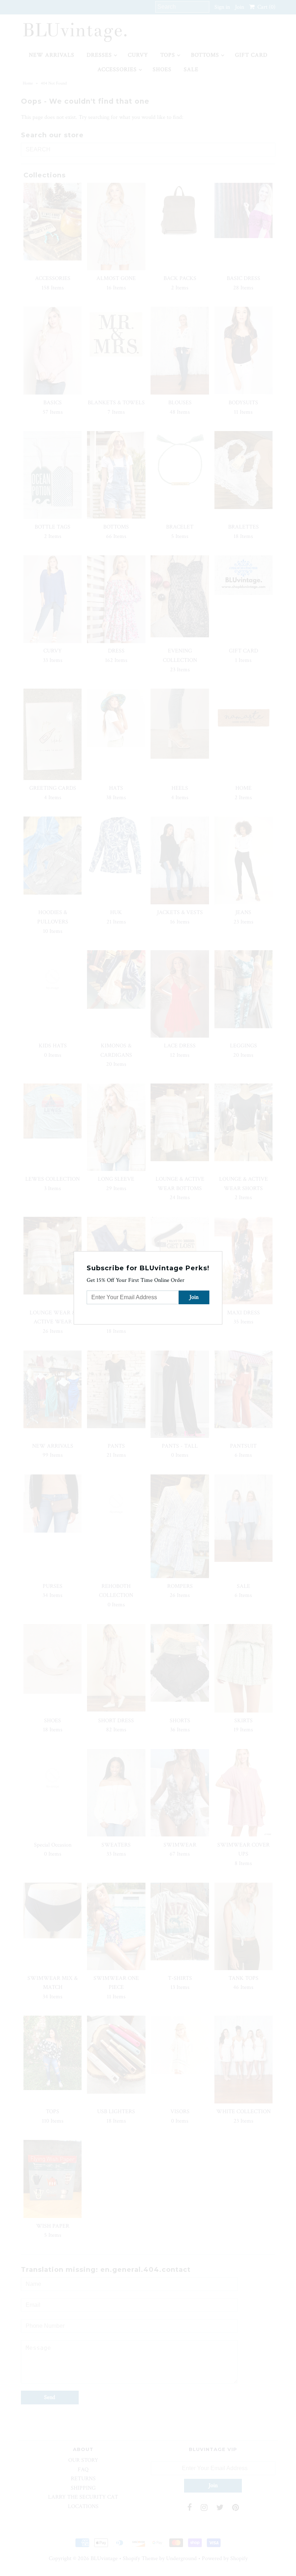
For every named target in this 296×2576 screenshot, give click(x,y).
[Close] (218, 1256)
